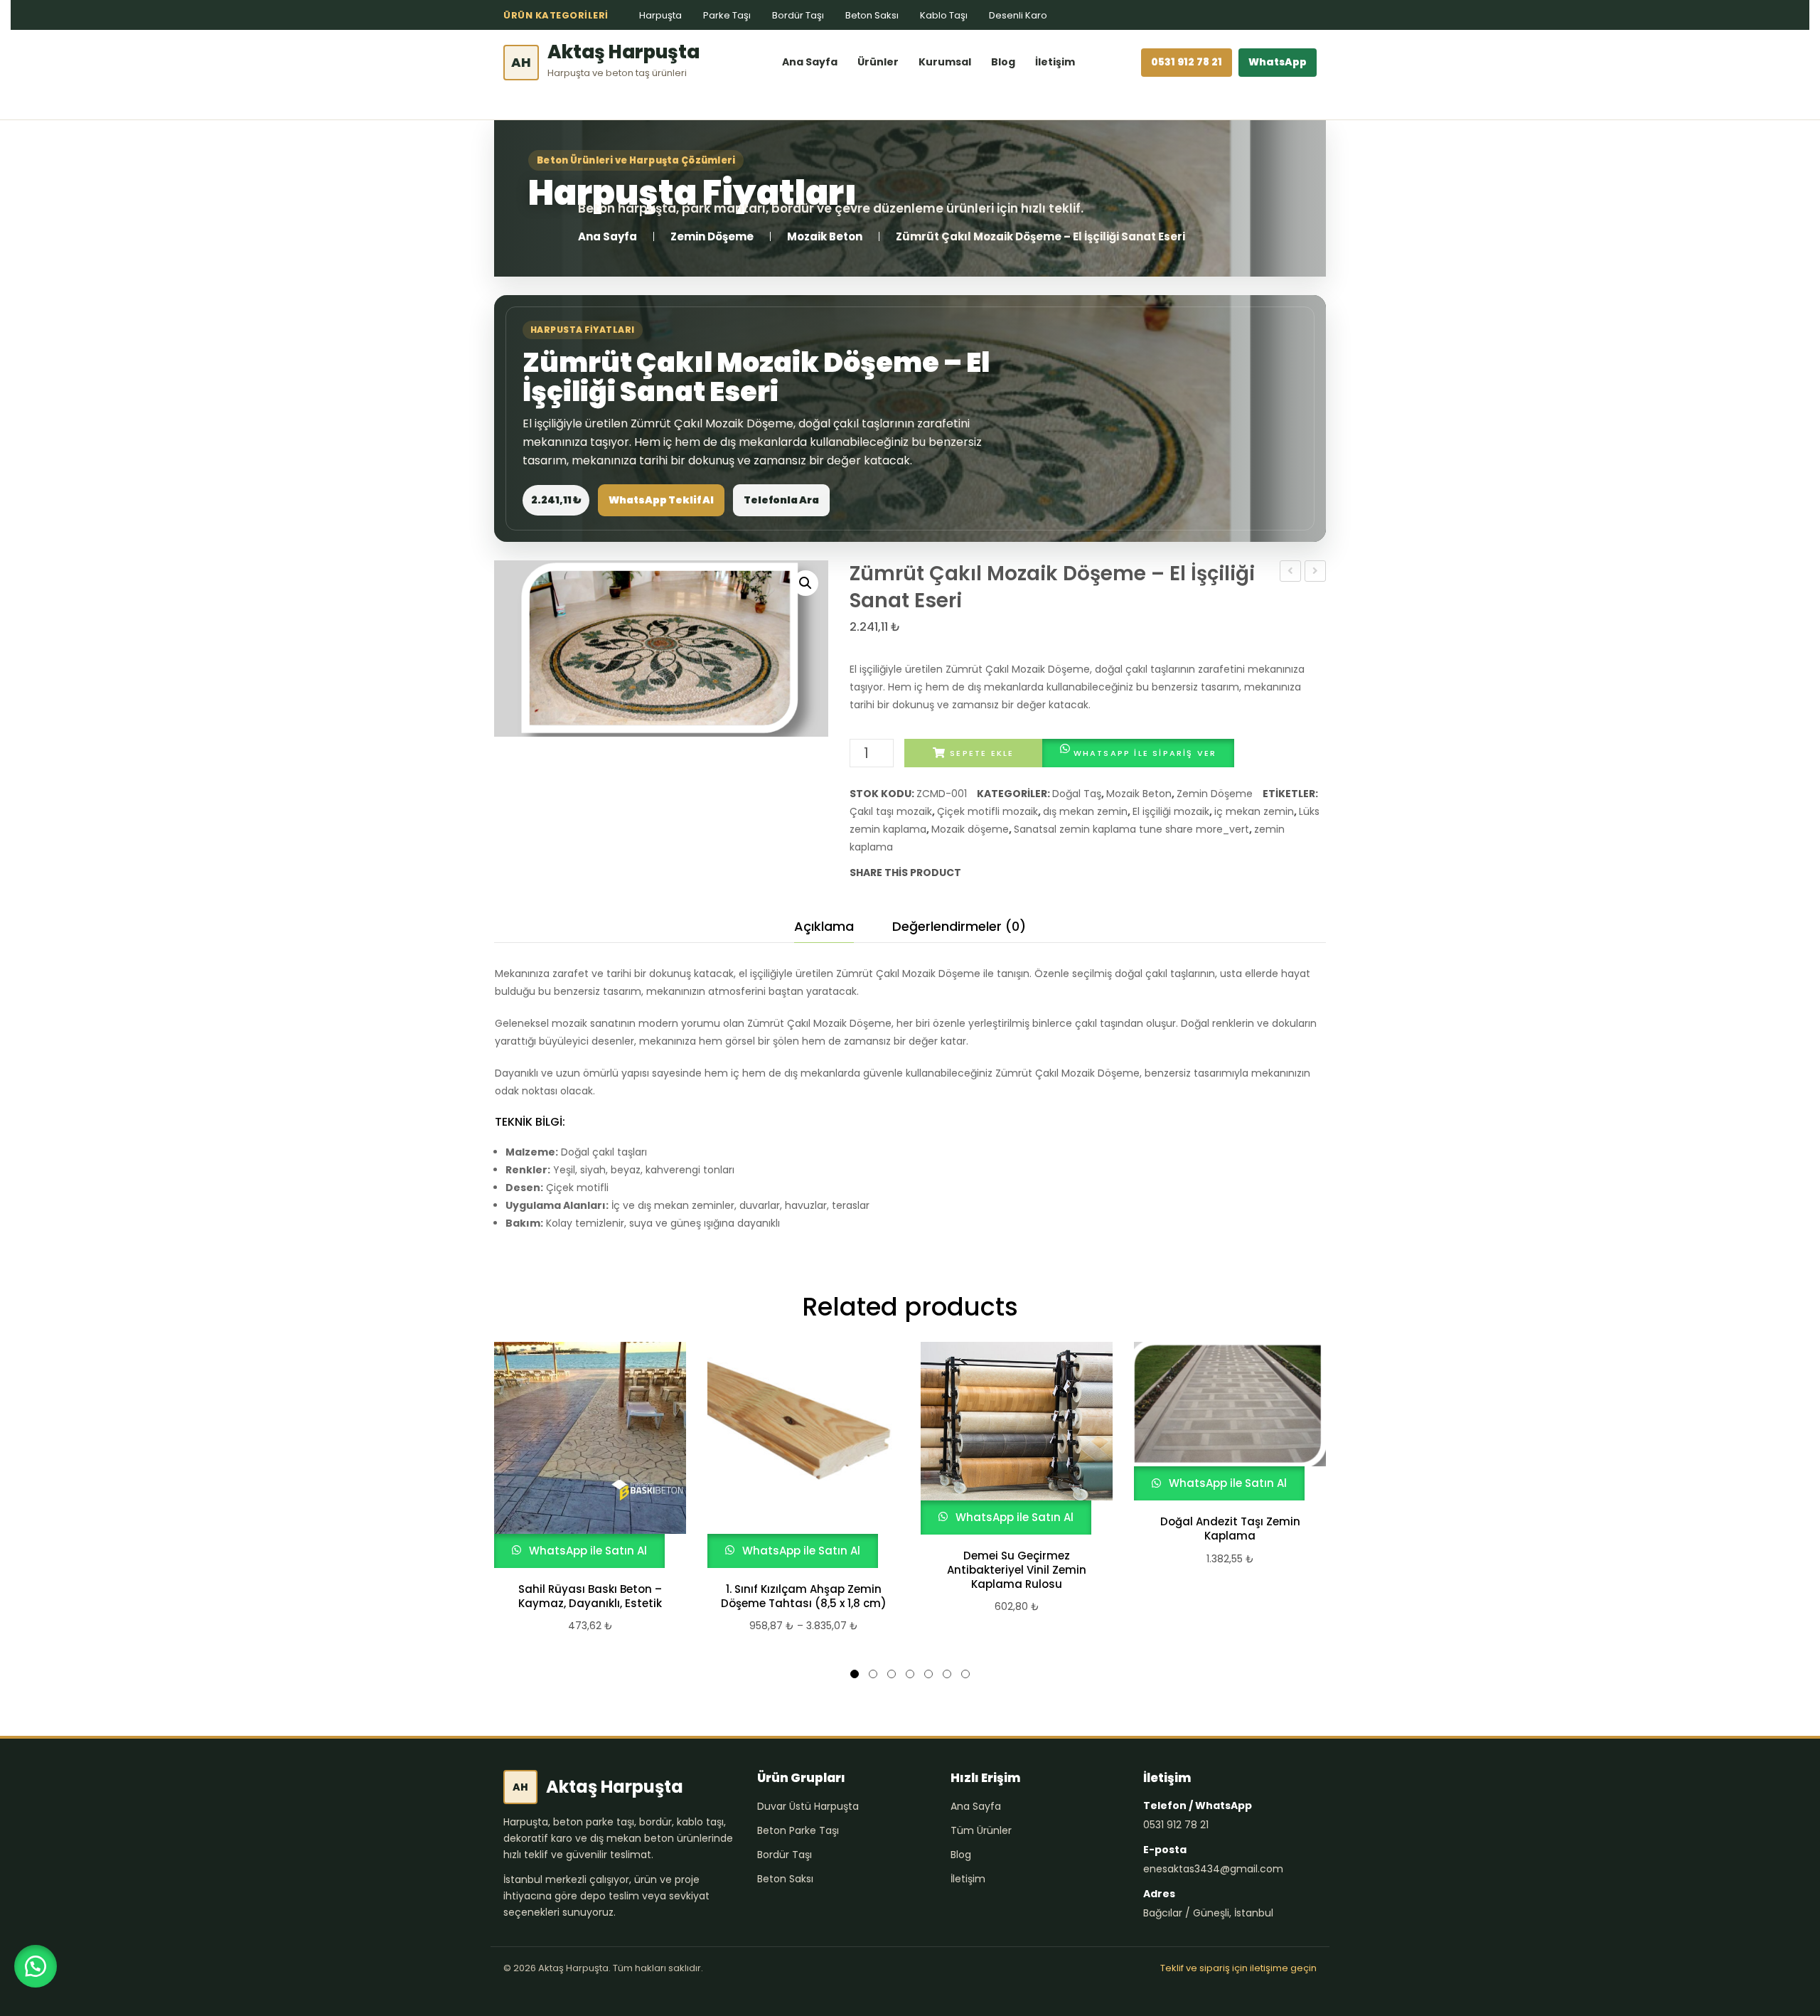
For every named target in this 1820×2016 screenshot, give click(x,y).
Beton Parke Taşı (798, 1830)
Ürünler (878, 62)
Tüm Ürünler (981, 1830)
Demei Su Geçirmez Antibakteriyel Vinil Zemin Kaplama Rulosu (1017, 1570)
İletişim (1055, 62)
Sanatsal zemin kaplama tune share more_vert (1131, 829)
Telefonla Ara (781, 500)
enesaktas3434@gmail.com (1213, 1869)
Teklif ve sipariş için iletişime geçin (1238, 1968)
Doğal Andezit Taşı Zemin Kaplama (1230, 1529)
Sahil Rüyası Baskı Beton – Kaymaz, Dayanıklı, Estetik (590, 1596)
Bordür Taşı (798, 15)
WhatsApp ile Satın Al (587, 1551)
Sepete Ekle (982, 753)
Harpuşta (660, 15)
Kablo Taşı (944, 15)
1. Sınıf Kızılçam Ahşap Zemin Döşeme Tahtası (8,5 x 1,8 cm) (804, 1596)
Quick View (584, 1455)
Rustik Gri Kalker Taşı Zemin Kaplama (1291, 572)
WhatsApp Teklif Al (661, 500)
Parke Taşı (727, 15)
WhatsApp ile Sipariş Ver (1145, 753)
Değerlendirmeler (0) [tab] (959, 926)
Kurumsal (945, 62)
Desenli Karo (1018, 15)
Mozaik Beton (825, 236)
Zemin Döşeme (712, 236)
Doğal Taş (1077, 794)
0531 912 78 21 (1187, 62)
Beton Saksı (872, 15)
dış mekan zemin (1085, 811)
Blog (1003, 62)
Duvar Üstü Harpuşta (808, 1806)
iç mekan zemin (1254, 811)
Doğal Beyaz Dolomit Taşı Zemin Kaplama (1316, 572)
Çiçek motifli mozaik (987, 811)
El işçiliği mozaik (1171, 811)
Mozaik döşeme (970, 829)
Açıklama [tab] (824, 926)
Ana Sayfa (810, 62)
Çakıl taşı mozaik (891, 811)
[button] (805, 583)
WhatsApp (1278, 62)
